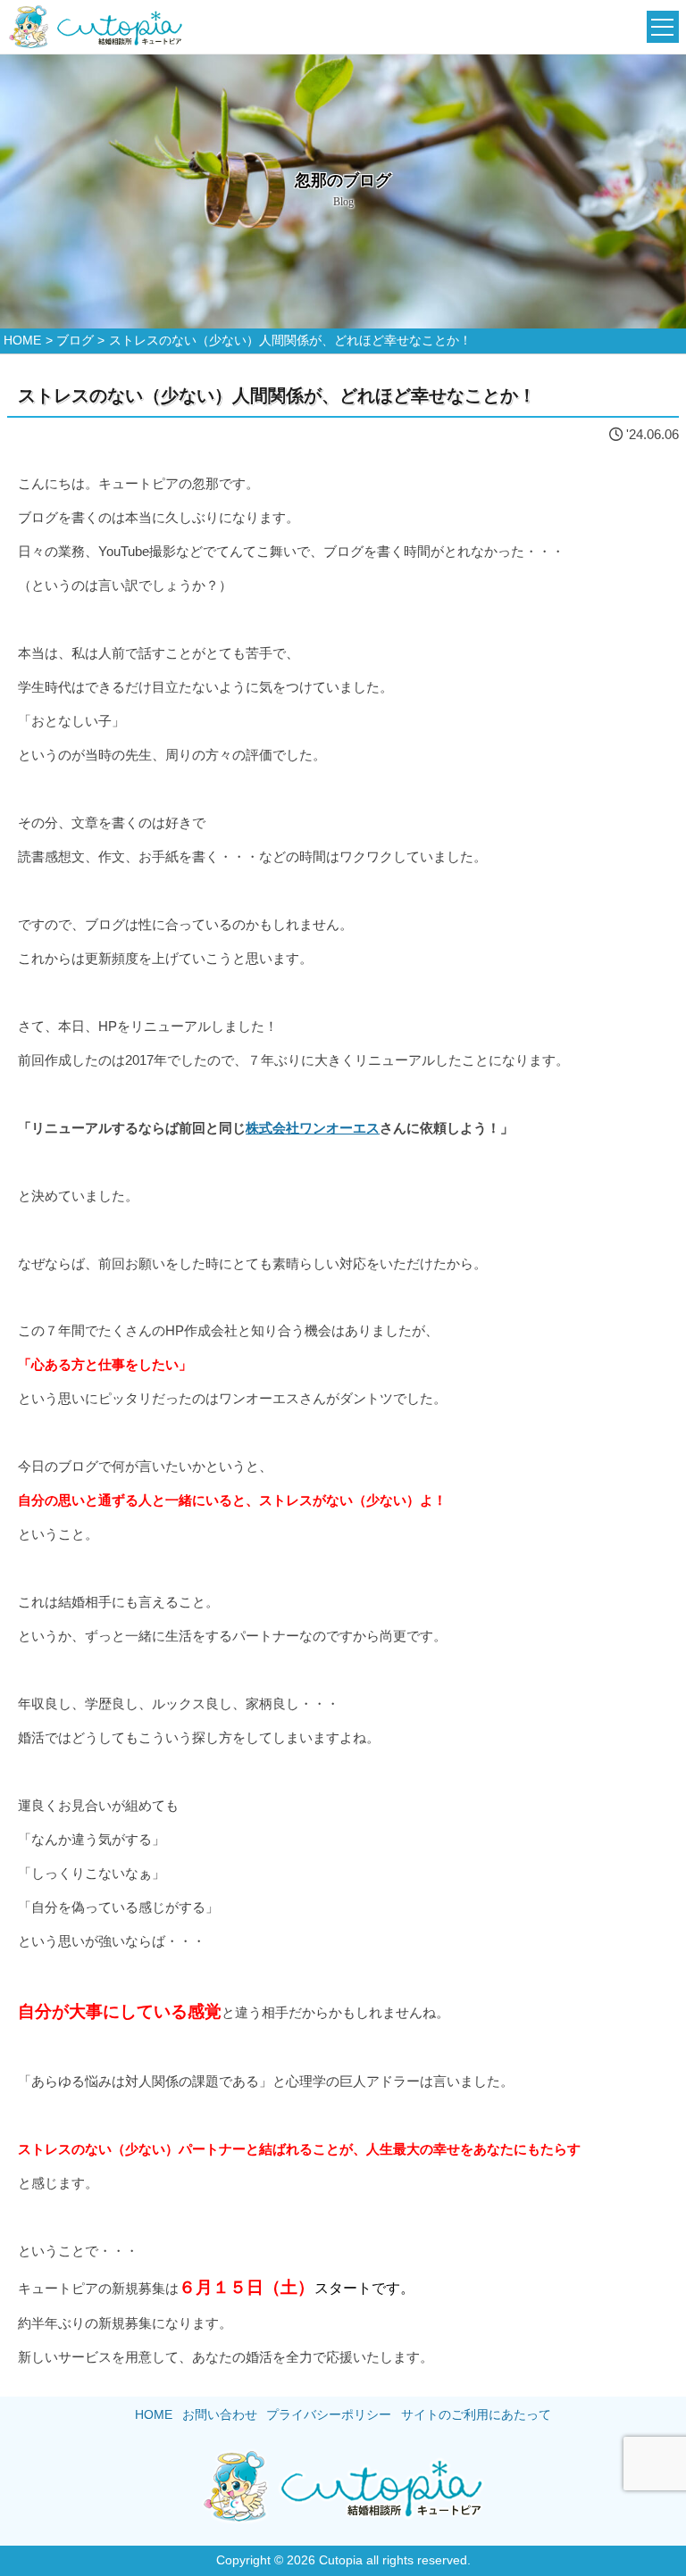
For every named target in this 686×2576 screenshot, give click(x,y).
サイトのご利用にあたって (476, 2415)
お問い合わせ (220, 2415)
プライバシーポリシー (329, 2415)
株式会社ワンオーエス (313, 1128)
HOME (154, 2415)
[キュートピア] (96, 27)
